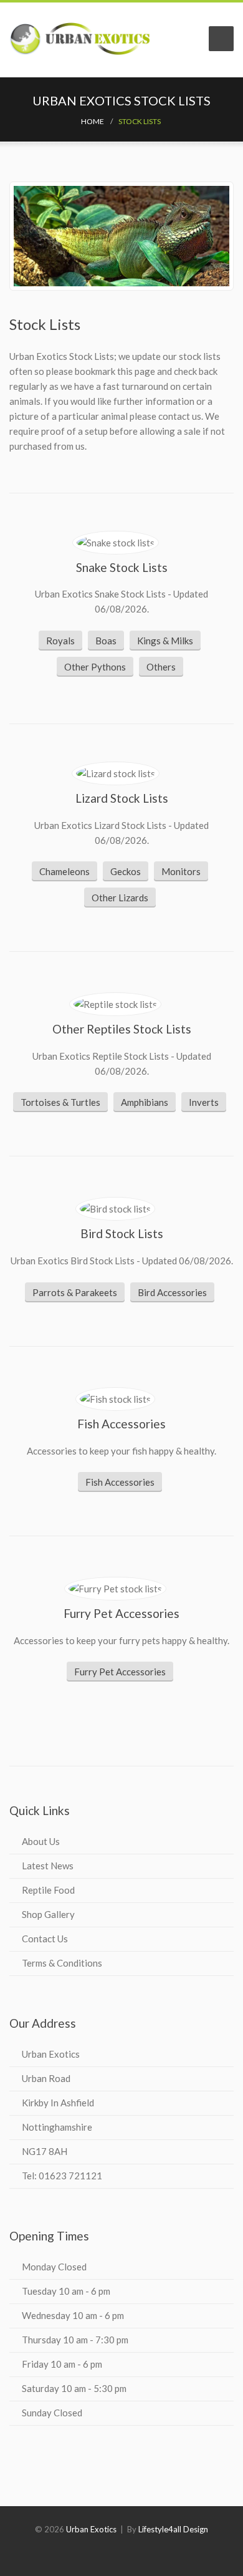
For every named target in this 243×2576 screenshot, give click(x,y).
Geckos (126, 871)
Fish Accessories (120, 1482)
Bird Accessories (172, 1292)
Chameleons (64, 871)
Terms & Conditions (62, 1963)
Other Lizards (120, 898)
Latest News (48, 1866)
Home (93, 121)
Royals (60, 641)
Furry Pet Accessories (120, 1672)
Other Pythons (95, 667)
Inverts (204, 1102)
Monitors (181, 871)
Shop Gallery (48, 1914)
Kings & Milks (165, 641)
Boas (106, 641)
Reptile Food (48, 1890)
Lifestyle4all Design (173, 2529)
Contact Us (45, 1939)
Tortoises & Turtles (60, 1102)
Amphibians (145, 1102)
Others (161, 667)
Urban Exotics (91, 2529)
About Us (41, 1841)
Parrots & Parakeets (75, 1292)
